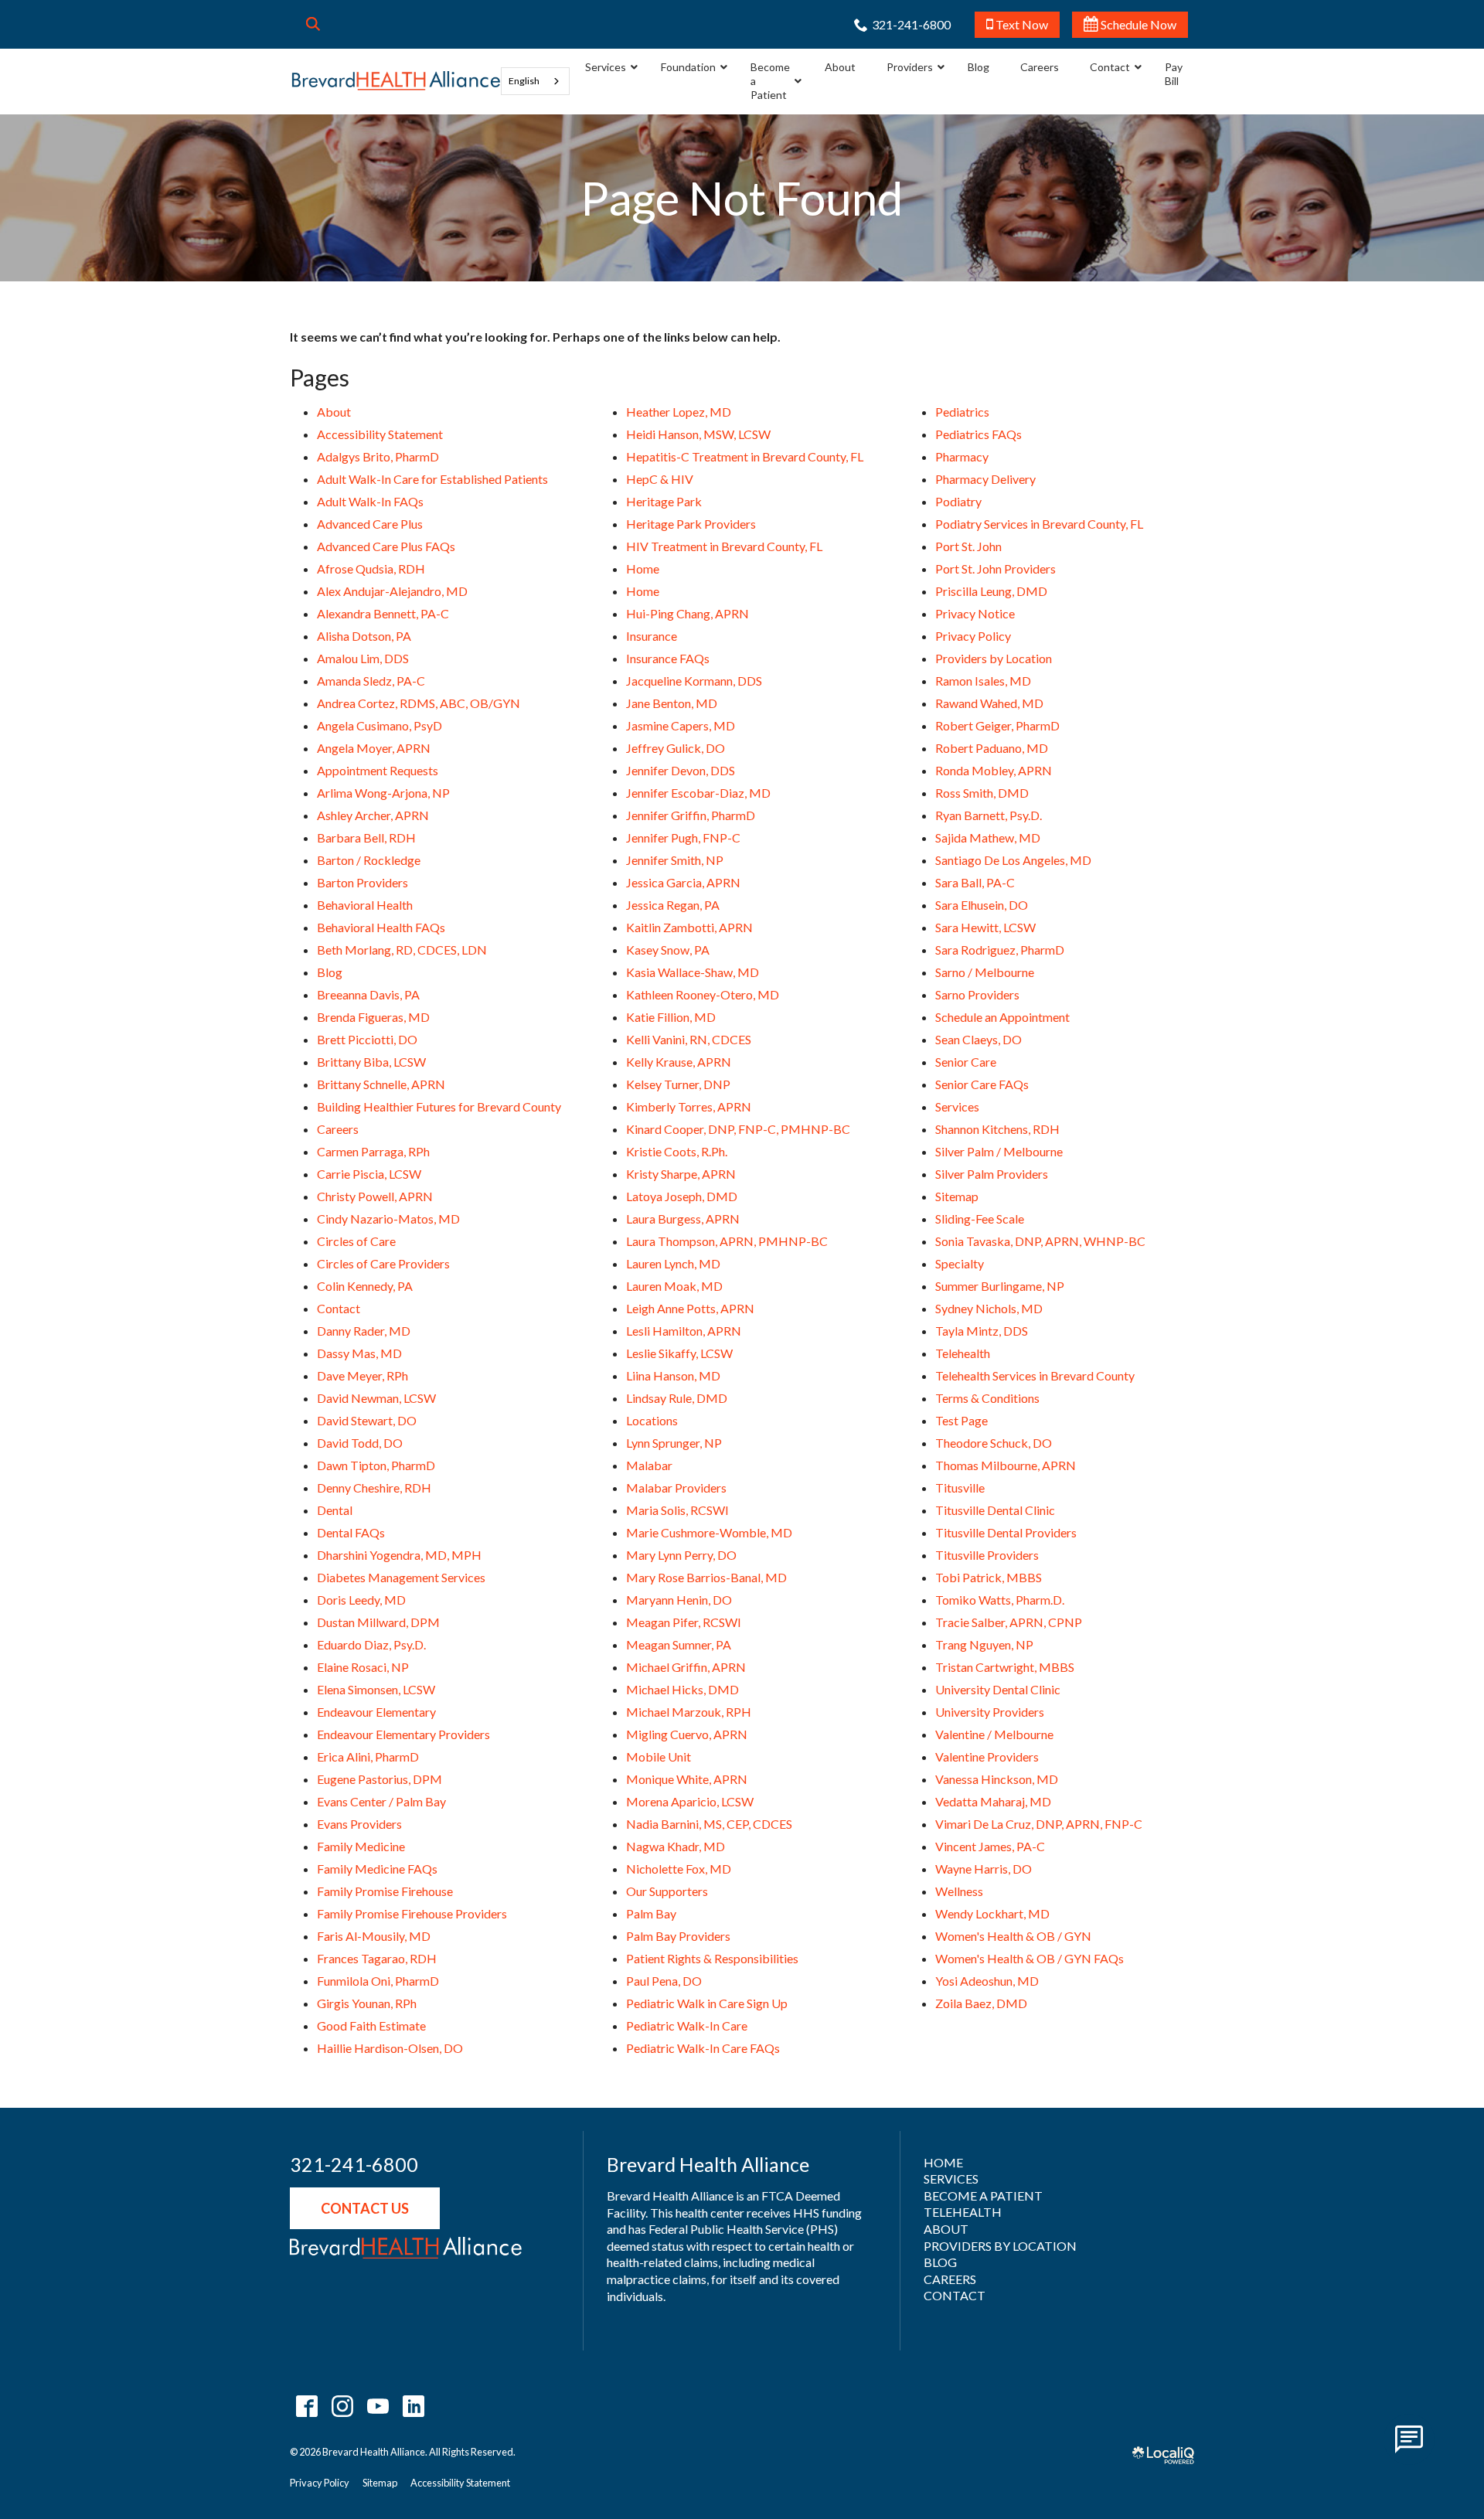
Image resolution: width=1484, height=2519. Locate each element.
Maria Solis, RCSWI (677, 1510)
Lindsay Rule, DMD (677, 1398)
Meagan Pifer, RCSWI (684, 1622)
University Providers (990, 1712)
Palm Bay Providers (678, 1936)
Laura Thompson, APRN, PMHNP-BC (727, 1241)
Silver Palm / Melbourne (999, 1151)
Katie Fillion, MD (671, 1017)
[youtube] (378, 2406)
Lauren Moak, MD (674, 1286)
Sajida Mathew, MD (988, 837)
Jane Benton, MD (672, 703)
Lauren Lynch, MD (673, 1263)
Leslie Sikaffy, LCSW (679, 1353)
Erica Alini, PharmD (368, 1756)
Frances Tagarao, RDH (377, 1958)
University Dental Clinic (998, 1689)
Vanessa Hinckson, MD (997, 1779)
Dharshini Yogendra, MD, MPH (399, 1555)
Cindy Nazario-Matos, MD (388, 1219)
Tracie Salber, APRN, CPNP (1009, 1622)
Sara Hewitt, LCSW (985, 927)
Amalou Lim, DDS (363, 658)
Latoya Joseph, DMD (682, 1196)
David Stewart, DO (367, 1420)
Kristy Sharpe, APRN (681, 1174)
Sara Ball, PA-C (975, 882)
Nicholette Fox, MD (679, 1869)
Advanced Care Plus (370, 524)
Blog (330, 972)
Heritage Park (664, 501)
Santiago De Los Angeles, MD (1013, 860)
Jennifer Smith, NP (675, 860)
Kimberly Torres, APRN (689, 1106)
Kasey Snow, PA (668, 950)
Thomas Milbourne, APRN (1006, 1465)
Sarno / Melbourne (985, 972)
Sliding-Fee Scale (980, 1219)
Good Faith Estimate (371, 2025)
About (334, 412)
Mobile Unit (659, 1756)
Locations (652, 1420)
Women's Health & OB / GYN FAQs (1030, 1958)
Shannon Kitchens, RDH (997, 1129)
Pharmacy (962, 456)
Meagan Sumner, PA (679, 1644)
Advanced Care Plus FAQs (386, 546)
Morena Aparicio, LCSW (690, 1801)
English (524, 81)
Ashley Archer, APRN (373, 815)
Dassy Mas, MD (359, 1353)
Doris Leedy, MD (361, 1600)
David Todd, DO (360, 1443)
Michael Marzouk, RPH (689, 1712)
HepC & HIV (660, 479)
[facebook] (306, 2406)
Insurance (652, 636)
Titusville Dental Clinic (995, 1510)
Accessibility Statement (380, 434)
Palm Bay (651, 1913)
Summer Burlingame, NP (1000, 1286)
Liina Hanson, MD (673, 1375)
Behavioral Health (365, 905)
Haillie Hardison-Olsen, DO (390, 2048)
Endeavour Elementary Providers (403, 1734)
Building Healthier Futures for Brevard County (439, 1106)
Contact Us (365, 2208)
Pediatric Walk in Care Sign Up (707, 2003)
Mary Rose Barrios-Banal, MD (706, 1577)
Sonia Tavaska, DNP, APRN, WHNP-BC (1040, 1241)
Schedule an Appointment (1002, 1017)
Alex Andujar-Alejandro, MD (392, 591)
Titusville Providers (987, 1555)
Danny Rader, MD (364, 1331)
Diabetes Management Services (401, 1577)
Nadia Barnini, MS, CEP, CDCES (709, 1824)
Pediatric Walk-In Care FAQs (703, 2048)
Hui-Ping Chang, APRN (688, 613)
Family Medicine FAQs (377, 1869)
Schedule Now (1137, 24)
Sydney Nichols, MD (989, 1308)
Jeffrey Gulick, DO (676, 748)
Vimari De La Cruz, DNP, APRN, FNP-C (1039, 1824)
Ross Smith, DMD (982, 793)
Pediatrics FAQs (979, 434)
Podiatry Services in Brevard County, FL (1039, 524)
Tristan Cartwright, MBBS (1005, 1667)
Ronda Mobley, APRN (994, 770)
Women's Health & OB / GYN (1013, 1936)
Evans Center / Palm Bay (381, 1801)
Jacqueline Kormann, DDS (694, 681)
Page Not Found (742, 198)
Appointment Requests (378, 770)
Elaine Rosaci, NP (363, 1667)
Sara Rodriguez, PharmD (1000, 950)
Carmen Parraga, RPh (373, 1151)
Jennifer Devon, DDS (681, 770)
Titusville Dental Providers (1006, 1532)
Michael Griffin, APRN (686, 1667)
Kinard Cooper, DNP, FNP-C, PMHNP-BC (738, 1129)
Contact (339, 1308)
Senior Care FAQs (982, 1084)
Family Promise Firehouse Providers (412, 1913)
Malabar (649, 1465)
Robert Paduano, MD (992, 748)
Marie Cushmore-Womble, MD (709, 1532)
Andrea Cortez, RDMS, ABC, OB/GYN (419, 703)
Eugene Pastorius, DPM (380, 1779)
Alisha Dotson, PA (364, 636)
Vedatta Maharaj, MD (993, 1801)
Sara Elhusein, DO (982, 905)
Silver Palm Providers (992, 1174)
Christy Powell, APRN (375, 1196)
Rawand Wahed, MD (989, 703)
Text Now (1021, 24)
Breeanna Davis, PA (368, 994)
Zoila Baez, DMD (981, 2003)
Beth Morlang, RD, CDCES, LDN (402, 950)
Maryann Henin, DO (679, 1600)
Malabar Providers (676, 1488)
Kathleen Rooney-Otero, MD (703, 994)
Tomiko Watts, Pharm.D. (1000, 1600)
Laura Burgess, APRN (683, 1219)
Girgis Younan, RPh (367, 2003)
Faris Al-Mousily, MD (374, 1936)
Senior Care (966, 1062)
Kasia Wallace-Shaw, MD (693, 972)
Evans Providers (359, 1824)
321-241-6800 (354, 2165)
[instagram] (342, 2406)
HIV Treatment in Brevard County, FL (724, 546)
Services (957, 1106)
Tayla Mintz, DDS (982, 1331)
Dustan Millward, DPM (378, 1622)
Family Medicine (361, 1846)
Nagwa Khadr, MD (676, 1846)
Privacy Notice (975, 613)
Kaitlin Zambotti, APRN (689, 927)
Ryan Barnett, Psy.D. (989, 815)
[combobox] (536, 81)
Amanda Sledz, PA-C (371, 681)
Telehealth (963, 1353)
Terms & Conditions (987, 1398)
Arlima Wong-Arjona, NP (383, 793)
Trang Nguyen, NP (984, 1644)
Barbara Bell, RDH (366, 837)
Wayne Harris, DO (984, 1869)
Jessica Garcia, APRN (683, 882)
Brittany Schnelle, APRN (381, 1084)
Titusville (960, 1488)
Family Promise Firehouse (385, 1891)
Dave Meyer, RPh (362, 1375)
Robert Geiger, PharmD (997, 725)
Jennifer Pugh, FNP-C (683, 837)
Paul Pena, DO (664, 1981)
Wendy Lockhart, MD (992, 1913)
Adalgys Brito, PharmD (378, 456)
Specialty (960, 1263)
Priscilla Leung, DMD (991, 591)
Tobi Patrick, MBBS (989, 1577)
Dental (335, 1510)
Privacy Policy (973, 636)
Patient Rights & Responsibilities (712, 1958)
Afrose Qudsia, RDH (371, 568)
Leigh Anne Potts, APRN (690, 1308)
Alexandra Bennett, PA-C (383, 613)
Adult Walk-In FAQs (370, 501)
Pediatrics (962, 412)
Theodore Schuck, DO (994, 1443)
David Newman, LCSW (376, 1398)
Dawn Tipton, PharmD (376, 1465)
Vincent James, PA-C (990, 1846)
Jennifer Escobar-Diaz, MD (698, 793)
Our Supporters (667, 1891)
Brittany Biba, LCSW (371, 1062)
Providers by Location (994, 658)
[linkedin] (413, 2406)
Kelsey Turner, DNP (678, 1084)
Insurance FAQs (668, 658)
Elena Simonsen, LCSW (376, 1689)
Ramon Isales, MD (983, 681)
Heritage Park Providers (691, 524)
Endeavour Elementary (376, 1712)
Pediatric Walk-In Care (687, 2025)
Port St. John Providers (996, 568)
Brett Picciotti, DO (367, 1039)
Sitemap (957, 1196)
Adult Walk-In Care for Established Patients (432, 479)
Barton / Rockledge (369, 860)
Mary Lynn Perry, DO (681, 1555)
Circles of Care (356, 1241)
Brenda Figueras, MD (373, 1017)
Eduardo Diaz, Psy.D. (371, 1644)
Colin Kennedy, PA (365, 1286)
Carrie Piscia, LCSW (369, 1174)
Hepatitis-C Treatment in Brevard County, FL (745, 456)
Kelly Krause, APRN (679, 1062)
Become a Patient (983, 2196)
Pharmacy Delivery (985, 479)
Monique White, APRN (687, 1779)
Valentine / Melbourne (994, 1734)
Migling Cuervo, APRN (687, 1734)
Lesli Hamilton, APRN (684, 1331)
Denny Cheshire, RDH (374, 1488)
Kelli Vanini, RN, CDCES (689, 1039)
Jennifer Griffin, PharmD (691, 815)
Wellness (959, 1891)
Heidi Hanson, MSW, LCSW (698, 434)
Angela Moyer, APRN (374, 748)
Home (643, 568)
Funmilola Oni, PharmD (378, 1981)
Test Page (962, 1420)
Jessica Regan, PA (673, 905)
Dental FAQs (351, 1532)
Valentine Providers (987, 1756)
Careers (338, 1129)
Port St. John (968, 546)
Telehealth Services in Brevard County (1035, 1375)
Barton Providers (362, 882)
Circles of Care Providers (383, 1263)
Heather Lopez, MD (679, 412)
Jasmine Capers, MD (681, 725)
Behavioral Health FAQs (381, 927)
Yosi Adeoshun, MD (987, 1981)
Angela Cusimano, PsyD (380, 725)
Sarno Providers (977, 994)
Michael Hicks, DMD (682, 1689)
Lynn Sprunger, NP (674, 1443)
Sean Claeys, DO (979, 1039)
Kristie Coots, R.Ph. (677, 1151)
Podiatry (958, 501)
